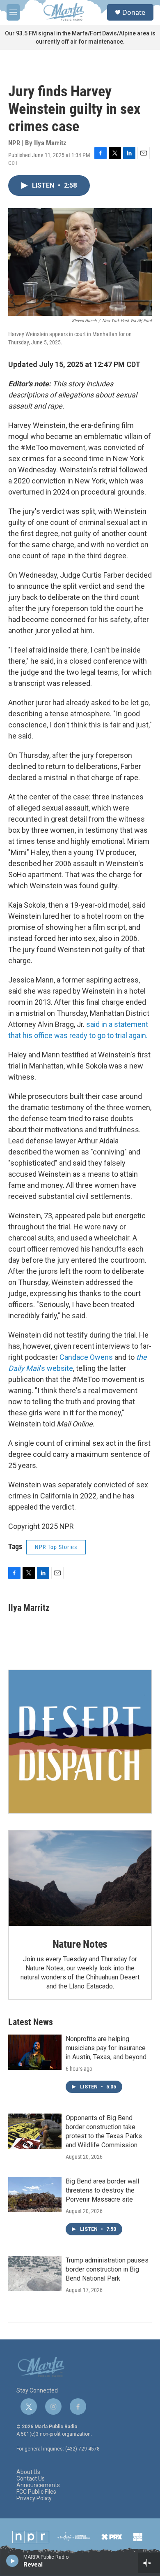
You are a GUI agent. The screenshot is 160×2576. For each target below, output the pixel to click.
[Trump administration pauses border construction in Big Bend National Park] (35, 2274)
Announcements (38, 2485)
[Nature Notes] (80, 1878)
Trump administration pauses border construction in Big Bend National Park (107, 2269)
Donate (134, 12)
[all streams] (149, 2563)
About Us (28, 2472)
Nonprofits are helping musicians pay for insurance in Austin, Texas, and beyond (106, 2048)
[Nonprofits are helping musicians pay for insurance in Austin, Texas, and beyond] (35, 2052)
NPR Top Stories (56, 1547)
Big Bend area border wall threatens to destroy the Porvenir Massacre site (102, 2190)
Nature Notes (80, 1944)
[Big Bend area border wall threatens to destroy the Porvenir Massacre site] (35, 2195)
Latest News (31, 2022)
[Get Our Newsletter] (80, 1742)
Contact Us (31, 2479)
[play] (13, 2560)
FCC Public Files (36, 2492)
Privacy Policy (34, 2498)
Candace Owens (86, 1357)
